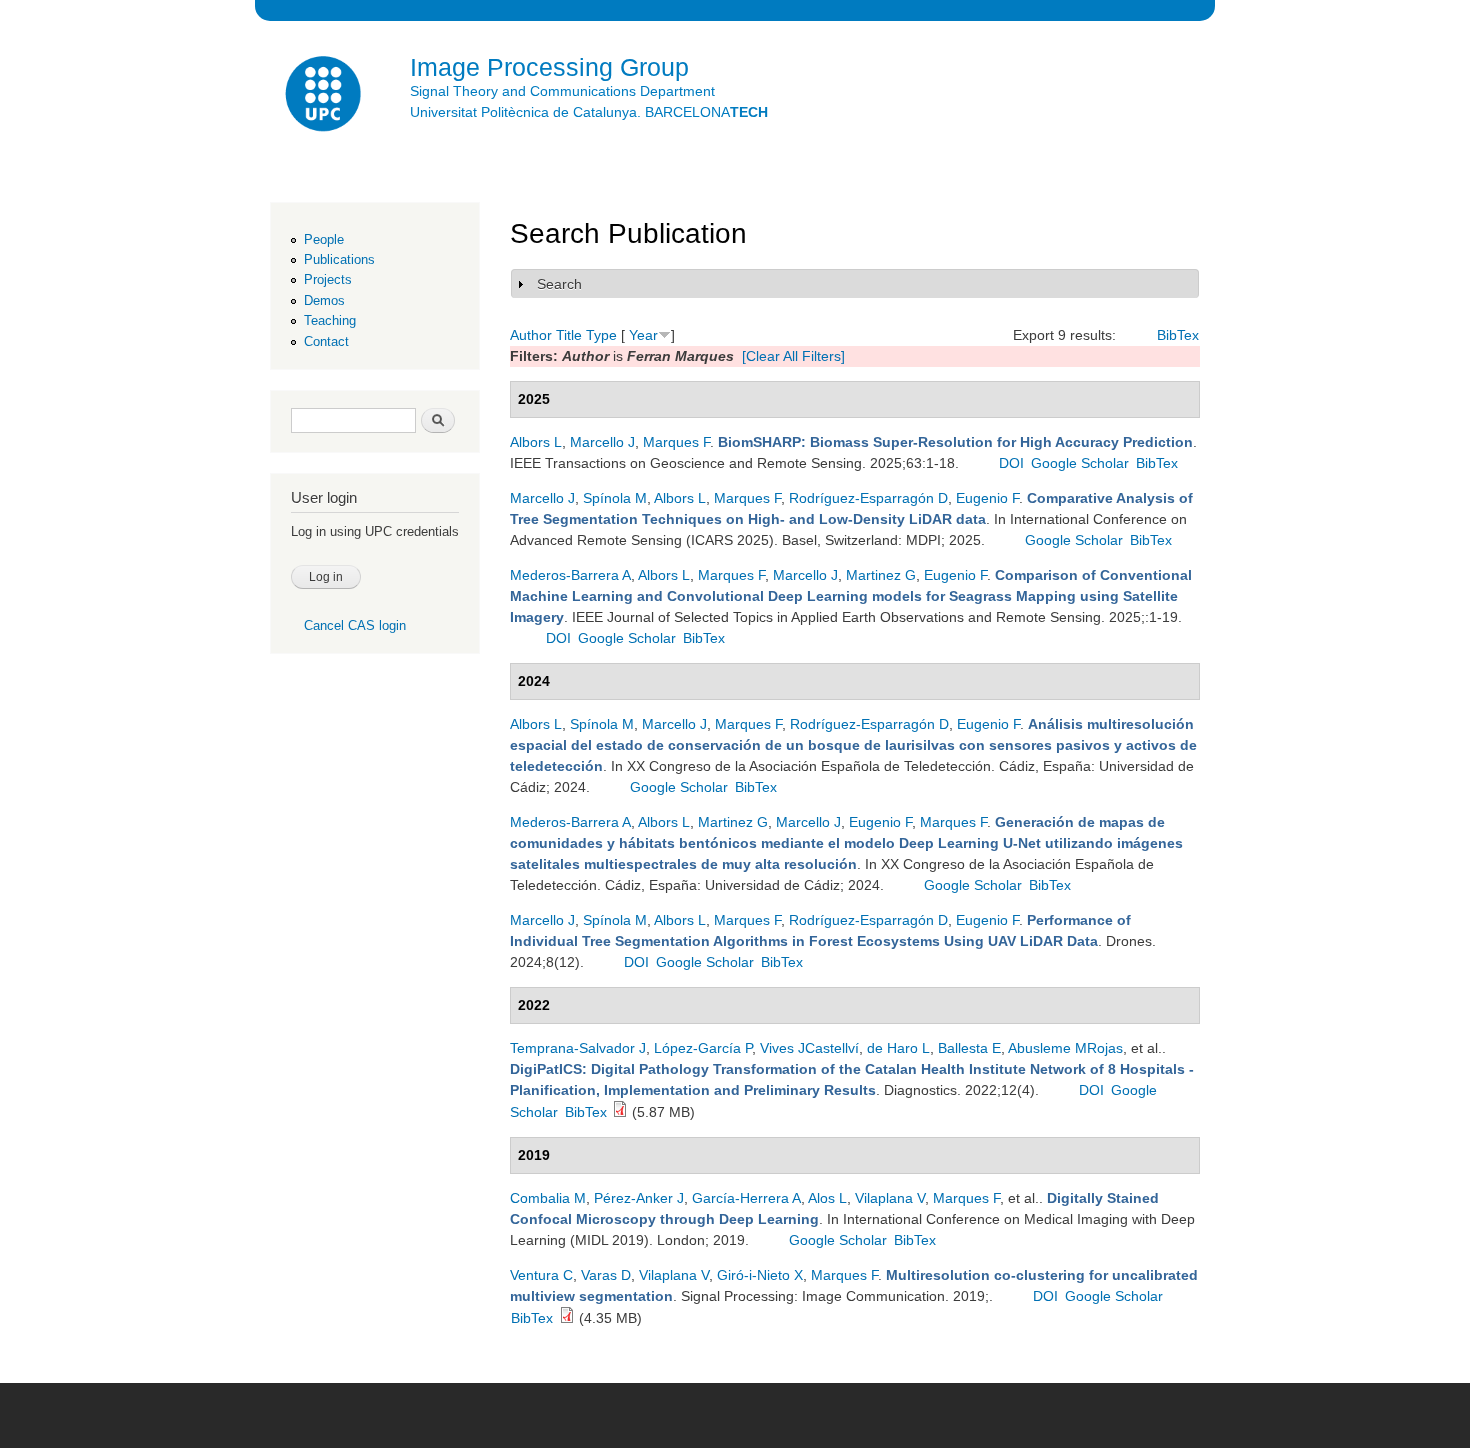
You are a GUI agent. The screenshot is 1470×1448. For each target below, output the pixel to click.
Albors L (536, 442)
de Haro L (898, 1048)
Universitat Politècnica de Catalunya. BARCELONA (589, 112)
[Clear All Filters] (793, 356)
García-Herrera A (746, 1198)
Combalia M (548, 1198)
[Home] (325, 96)
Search (559, 284)
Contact (326, 341)
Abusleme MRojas (1065, 1048)
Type (601, 335)
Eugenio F (987, 498)
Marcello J (602, 442)
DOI (1011, 463)
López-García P (703, 1048)
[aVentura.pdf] (567, 1318)
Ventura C (541, 1275)
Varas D (606, 1275)
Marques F (676, 442)
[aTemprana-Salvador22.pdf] (620, 1112)
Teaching (330, 320)
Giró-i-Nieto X (760, 1275)
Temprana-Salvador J (578, 1048)
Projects (328, 279)
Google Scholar (1080, 463)
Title (569, 335)
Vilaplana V (890, 1198)
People (324, 239)
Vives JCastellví (809, 1048)
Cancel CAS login (355, 625)
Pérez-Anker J (639, 1198)
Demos (324, 300)
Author (531, 335)
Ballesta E (969, 1048)
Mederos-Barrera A (570, 575)
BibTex (1178, 335)
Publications (339, 259)
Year (643, 335)
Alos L (827, 1198)
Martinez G (881, 575)
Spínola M (615, 498)
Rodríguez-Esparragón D (868, 498)
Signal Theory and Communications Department (562, 91)
